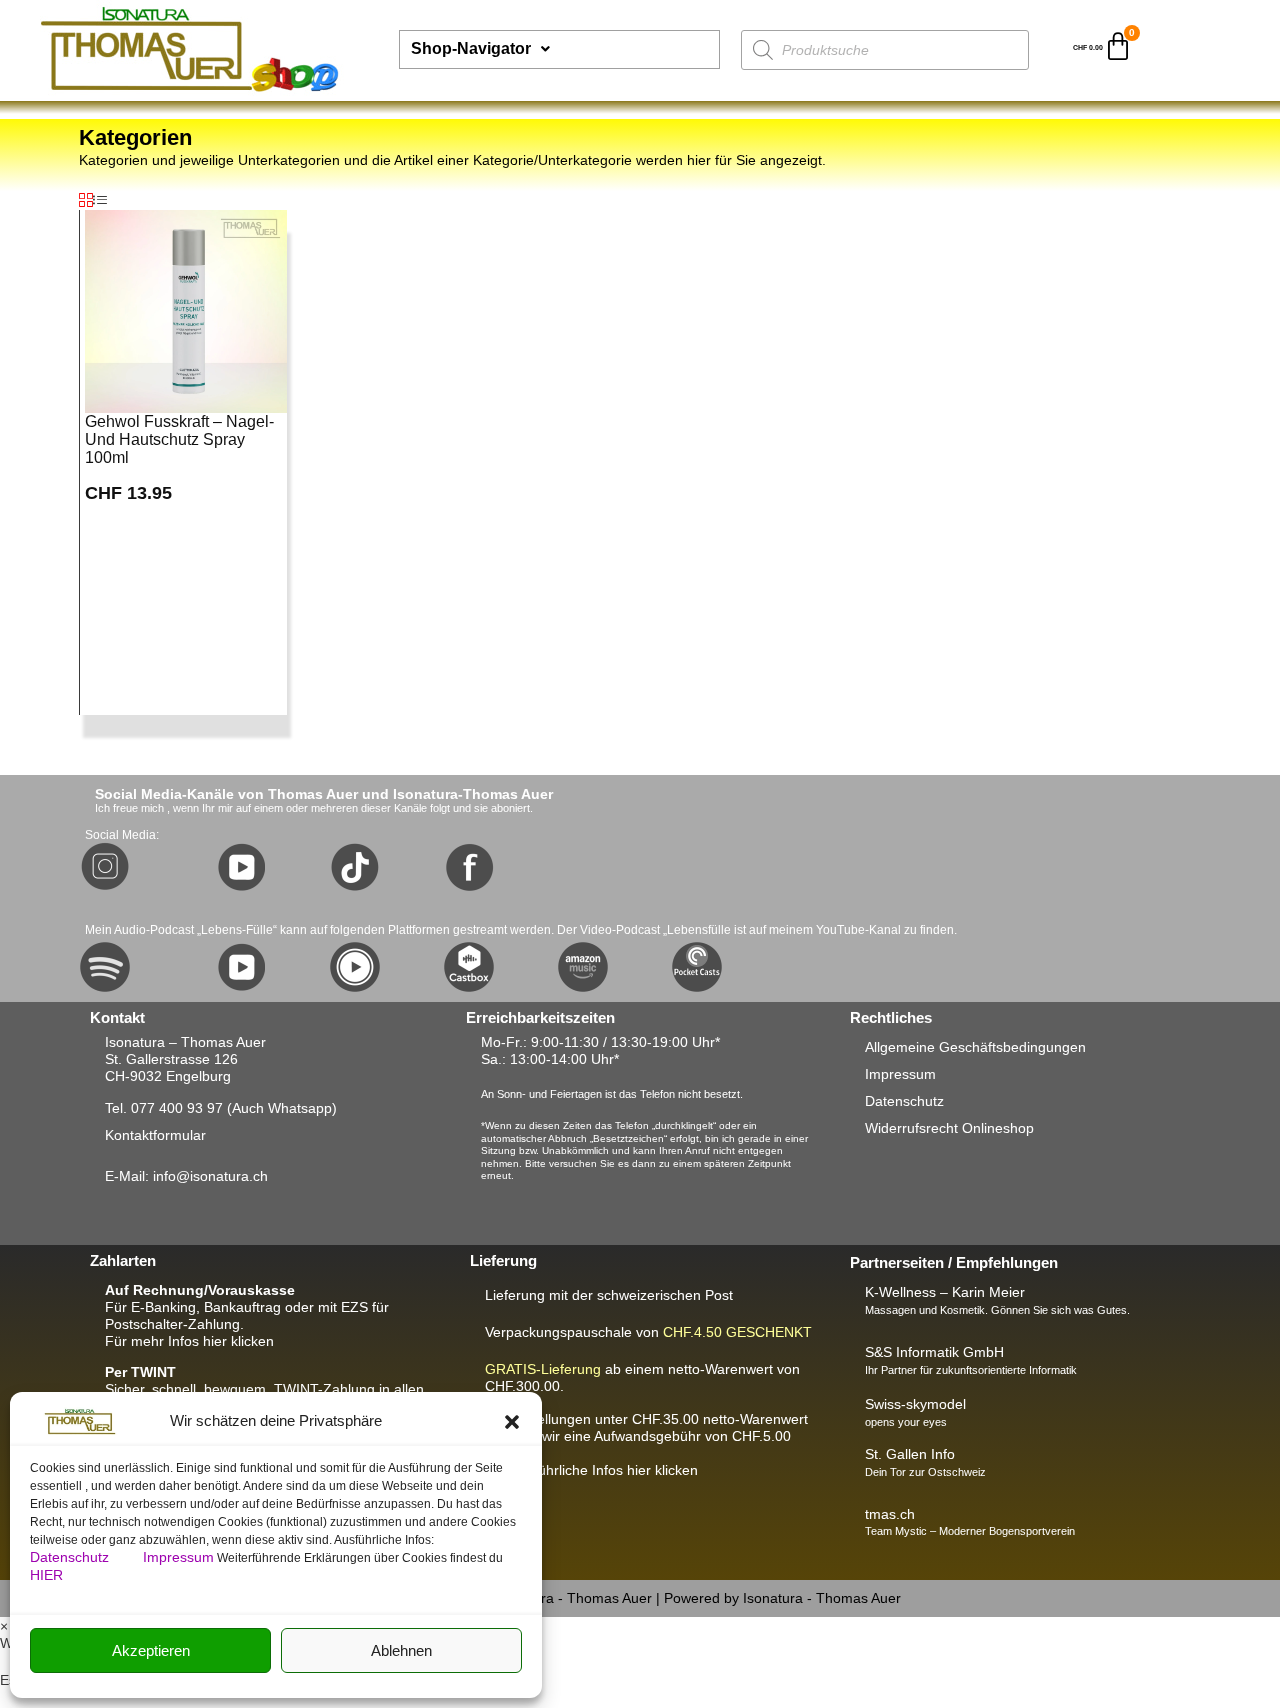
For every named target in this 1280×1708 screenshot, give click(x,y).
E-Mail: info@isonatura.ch (186, 1176)
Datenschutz (71, 1557)
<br (646, 1436)
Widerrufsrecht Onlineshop (949, 1128)
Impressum (178, 1557)
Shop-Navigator (471, 48)
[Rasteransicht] (86, 201)
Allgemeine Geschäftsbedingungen (975, 1047)
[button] (512, 1422)
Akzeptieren (151, 1650)
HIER (46, 1575)
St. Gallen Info (910, 1454)
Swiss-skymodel (915, 1404)
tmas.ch (890, 1514)
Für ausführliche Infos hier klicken (591, 1470)
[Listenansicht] (100, 201)
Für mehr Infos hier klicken (189, 1341)
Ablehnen (401, 1650)
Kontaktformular (155, 1135)
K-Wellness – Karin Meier (945, 1292)
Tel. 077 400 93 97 (164, 1108)
